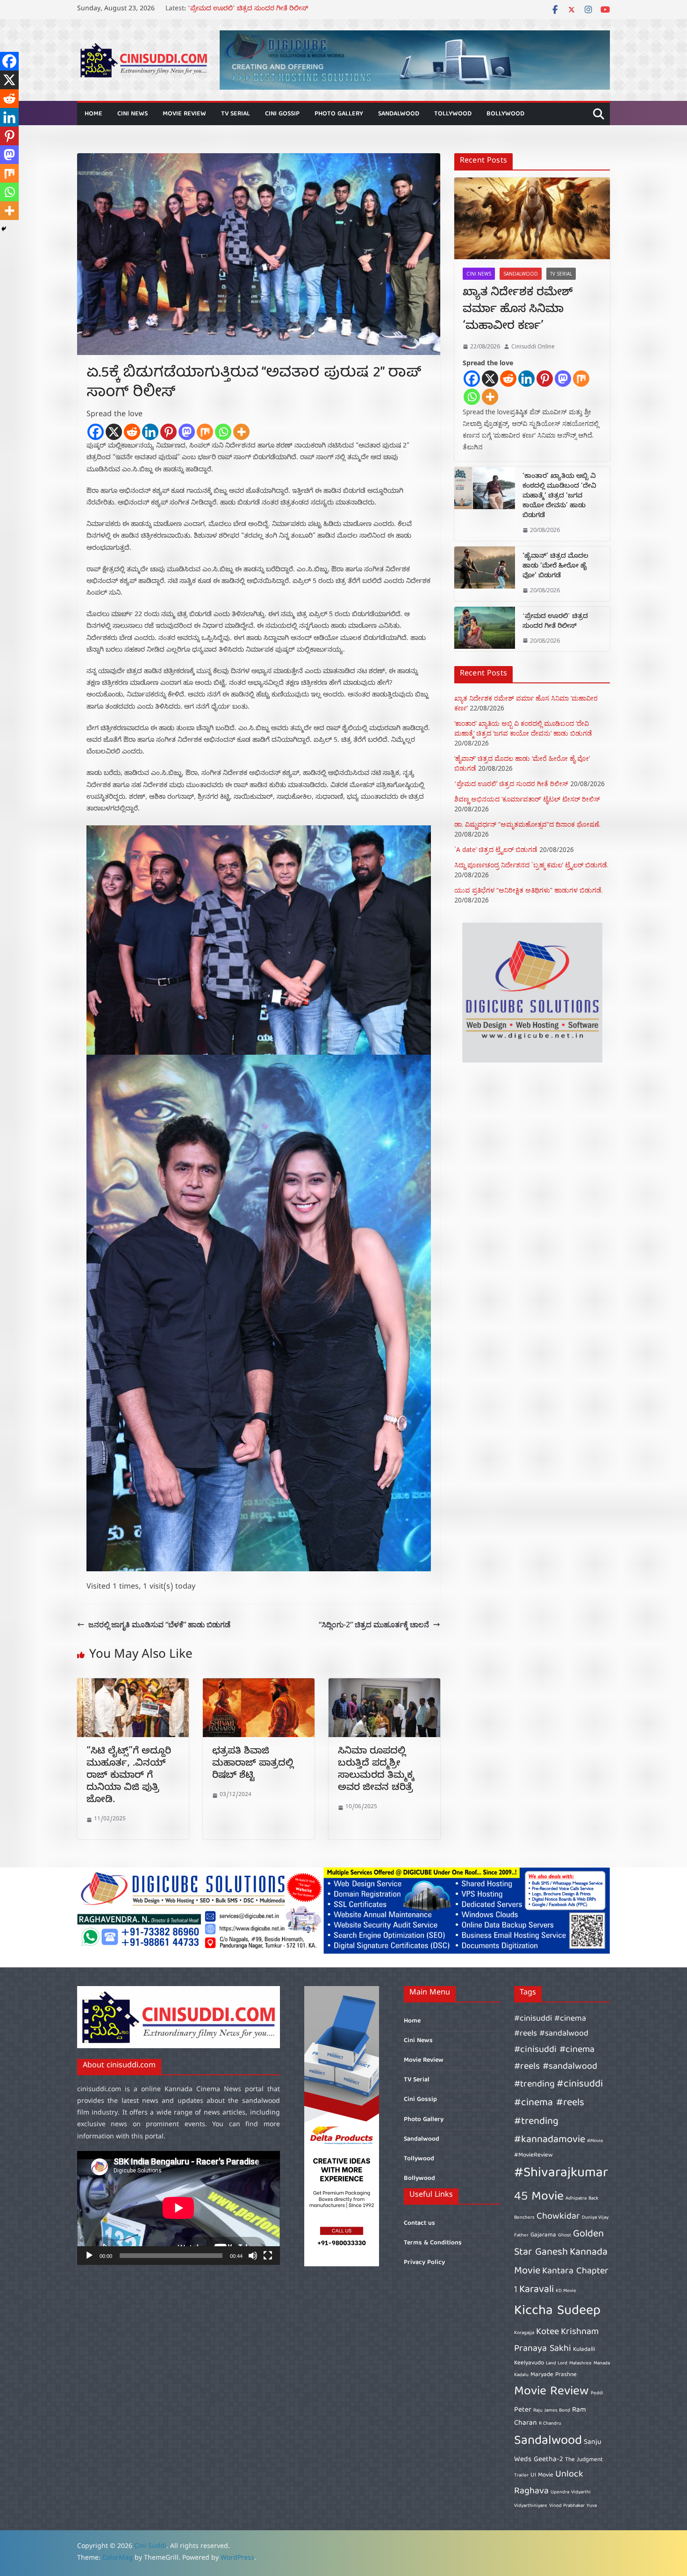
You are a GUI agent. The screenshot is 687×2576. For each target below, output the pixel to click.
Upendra (560, 2492)
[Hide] (4, 229)
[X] (114, 432)
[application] (179, 2208)
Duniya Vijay (595, 2218)
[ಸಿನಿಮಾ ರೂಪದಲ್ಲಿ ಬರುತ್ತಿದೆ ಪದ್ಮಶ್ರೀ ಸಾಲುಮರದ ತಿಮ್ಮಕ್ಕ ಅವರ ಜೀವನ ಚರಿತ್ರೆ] (384, 1685)
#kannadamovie (550, 2140)
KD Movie (566, 2291)
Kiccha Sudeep (557, 2311)
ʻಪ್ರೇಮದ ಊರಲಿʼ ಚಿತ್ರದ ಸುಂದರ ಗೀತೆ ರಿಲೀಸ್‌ (555, 622)
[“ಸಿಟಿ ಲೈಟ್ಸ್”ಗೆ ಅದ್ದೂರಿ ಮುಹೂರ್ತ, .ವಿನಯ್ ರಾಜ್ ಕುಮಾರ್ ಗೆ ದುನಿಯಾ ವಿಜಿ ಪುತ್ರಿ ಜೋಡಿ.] (133, 1685)
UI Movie (542, 2475)
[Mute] (253, 2256)
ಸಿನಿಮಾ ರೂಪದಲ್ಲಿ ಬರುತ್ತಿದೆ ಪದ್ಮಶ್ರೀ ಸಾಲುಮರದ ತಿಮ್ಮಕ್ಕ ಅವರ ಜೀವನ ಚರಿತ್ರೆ (376, 1771)
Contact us (419, 2223)
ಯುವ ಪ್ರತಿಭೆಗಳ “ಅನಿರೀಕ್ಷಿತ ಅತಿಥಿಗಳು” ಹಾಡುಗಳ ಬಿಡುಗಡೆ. (529, 890)
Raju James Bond (552, 2411)
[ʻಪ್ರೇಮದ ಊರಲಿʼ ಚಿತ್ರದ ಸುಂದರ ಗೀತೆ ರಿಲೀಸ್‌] (485, 629)
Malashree (580, 2363)
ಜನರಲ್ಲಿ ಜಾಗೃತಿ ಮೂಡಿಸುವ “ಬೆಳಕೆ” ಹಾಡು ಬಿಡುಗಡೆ (159, 1625)
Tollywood (453, 114)
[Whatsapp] (223, 432)
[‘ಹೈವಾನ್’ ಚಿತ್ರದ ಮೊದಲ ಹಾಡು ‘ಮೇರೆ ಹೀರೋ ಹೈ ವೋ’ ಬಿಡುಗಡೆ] (485, 574)
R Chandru (550, 2424)
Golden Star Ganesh (559, 2244)
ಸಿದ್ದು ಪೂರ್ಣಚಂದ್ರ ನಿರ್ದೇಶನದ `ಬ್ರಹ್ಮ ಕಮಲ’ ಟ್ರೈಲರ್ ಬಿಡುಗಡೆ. (531, 865)
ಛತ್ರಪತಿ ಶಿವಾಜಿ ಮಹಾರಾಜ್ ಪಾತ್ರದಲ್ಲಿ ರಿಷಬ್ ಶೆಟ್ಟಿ (253, 1764)
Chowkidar (558, 2217)
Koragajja (524, 2333)
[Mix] (205, 432)
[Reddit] (132, 432)
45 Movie (539, 2197)
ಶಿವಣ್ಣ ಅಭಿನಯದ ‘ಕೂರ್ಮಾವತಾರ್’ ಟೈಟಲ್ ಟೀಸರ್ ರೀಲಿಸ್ (527, 799)
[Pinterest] (168, 432)
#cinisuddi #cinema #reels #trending (558, 2103)
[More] (241, 432)
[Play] (89, 2256)
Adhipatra (576, 2199)
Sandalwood (399, 114)
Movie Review (184, 114)
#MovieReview (533, 2155)
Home (93, 114)
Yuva (592, 2506)
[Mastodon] (187, 432)
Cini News (132, 114)
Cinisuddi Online (533, 346)
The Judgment (584, 2460)
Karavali (537, 2290)
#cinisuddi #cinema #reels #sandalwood (551, 2026)
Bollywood (505, 114)
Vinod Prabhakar (567, 2506)
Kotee (547, 2332)
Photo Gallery (339, 114)
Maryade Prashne (554, 2375)
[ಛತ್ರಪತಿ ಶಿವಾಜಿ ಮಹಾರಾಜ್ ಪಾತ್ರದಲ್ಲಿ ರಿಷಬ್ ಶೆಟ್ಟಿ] (259, 1685)
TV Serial (236, 114)
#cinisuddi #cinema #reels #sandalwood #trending (556, 2067)
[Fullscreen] (268, 2256)
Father (521, 2235)
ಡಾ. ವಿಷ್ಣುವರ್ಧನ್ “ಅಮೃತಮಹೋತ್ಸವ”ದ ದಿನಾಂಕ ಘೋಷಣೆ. (527, 824)
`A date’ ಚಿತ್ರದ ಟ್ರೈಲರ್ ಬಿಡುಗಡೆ (496, 849)
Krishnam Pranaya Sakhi (556, 2340)
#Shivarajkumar (561, 2173)
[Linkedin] (150, 432)
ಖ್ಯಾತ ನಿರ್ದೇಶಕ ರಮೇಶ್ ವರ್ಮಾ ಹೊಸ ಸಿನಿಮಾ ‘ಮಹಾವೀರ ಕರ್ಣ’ (518, 311)
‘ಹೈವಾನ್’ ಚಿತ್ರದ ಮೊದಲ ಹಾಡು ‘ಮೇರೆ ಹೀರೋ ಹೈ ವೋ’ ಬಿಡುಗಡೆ (273, 10)
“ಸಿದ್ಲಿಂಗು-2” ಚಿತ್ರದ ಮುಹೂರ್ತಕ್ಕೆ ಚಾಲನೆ (374, 1625)
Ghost (565, 2235)
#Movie (595, 2141)
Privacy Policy (424, 2263)
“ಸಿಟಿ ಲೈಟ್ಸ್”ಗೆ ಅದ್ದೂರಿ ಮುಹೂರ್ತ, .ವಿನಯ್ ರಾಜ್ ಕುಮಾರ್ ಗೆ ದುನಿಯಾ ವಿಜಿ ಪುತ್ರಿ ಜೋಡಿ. (129, 1777)
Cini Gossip (282, 114)
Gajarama (543, 2235)
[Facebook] (96, 432)
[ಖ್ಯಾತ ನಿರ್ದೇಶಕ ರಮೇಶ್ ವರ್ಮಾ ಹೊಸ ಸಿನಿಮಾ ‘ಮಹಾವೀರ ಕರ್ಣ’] (532, 218)
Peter (523, 2410)
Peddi (597, 2393)
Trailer (521, 2476)
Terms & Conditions (433, 2243)
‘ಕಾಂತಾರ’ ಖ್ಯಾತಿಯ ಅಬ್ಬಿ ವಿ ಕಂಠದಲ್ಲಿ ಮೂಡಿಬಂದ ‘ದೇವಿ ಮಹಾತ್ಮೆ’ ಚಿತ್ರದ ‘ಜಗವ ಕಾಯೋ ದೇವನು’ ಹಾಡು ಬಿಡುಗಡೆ (559, 497)
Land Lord (557, 2363)
